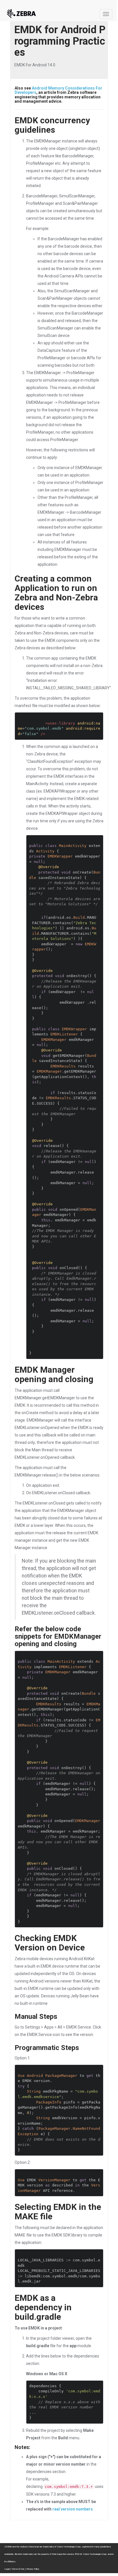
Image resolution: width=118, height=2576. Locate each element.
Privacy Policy (33, 2569)
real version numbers (73, 2509)
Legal (7, 2569)
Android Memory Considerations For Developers (58, 90)
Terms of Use (18, 2569)
